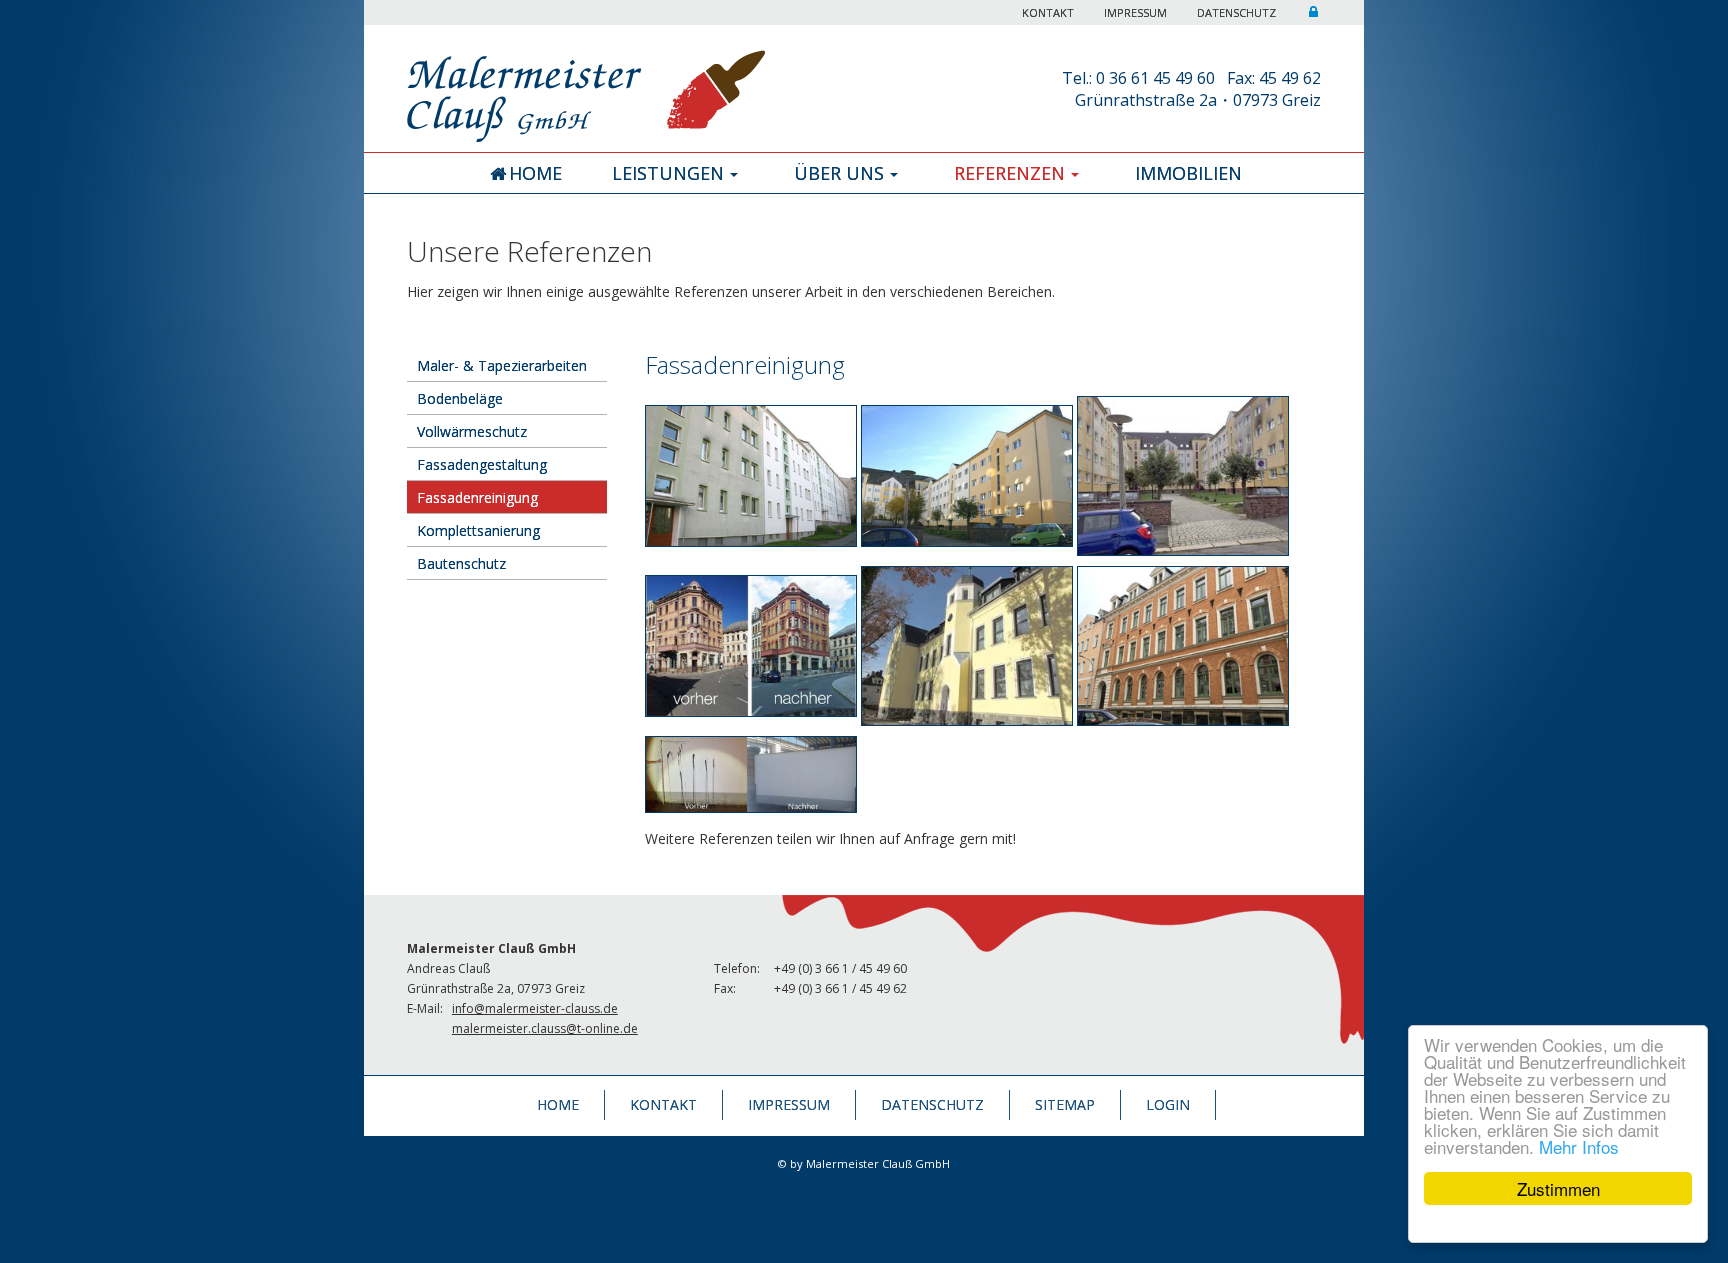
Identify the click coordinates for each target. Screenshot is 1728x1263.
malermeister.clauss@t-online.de (545, 1028)
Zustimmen (1558, 1188)
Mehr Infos (1579, 1146)
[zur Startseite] (586, 84)
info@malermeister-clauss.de (535, 1008)
